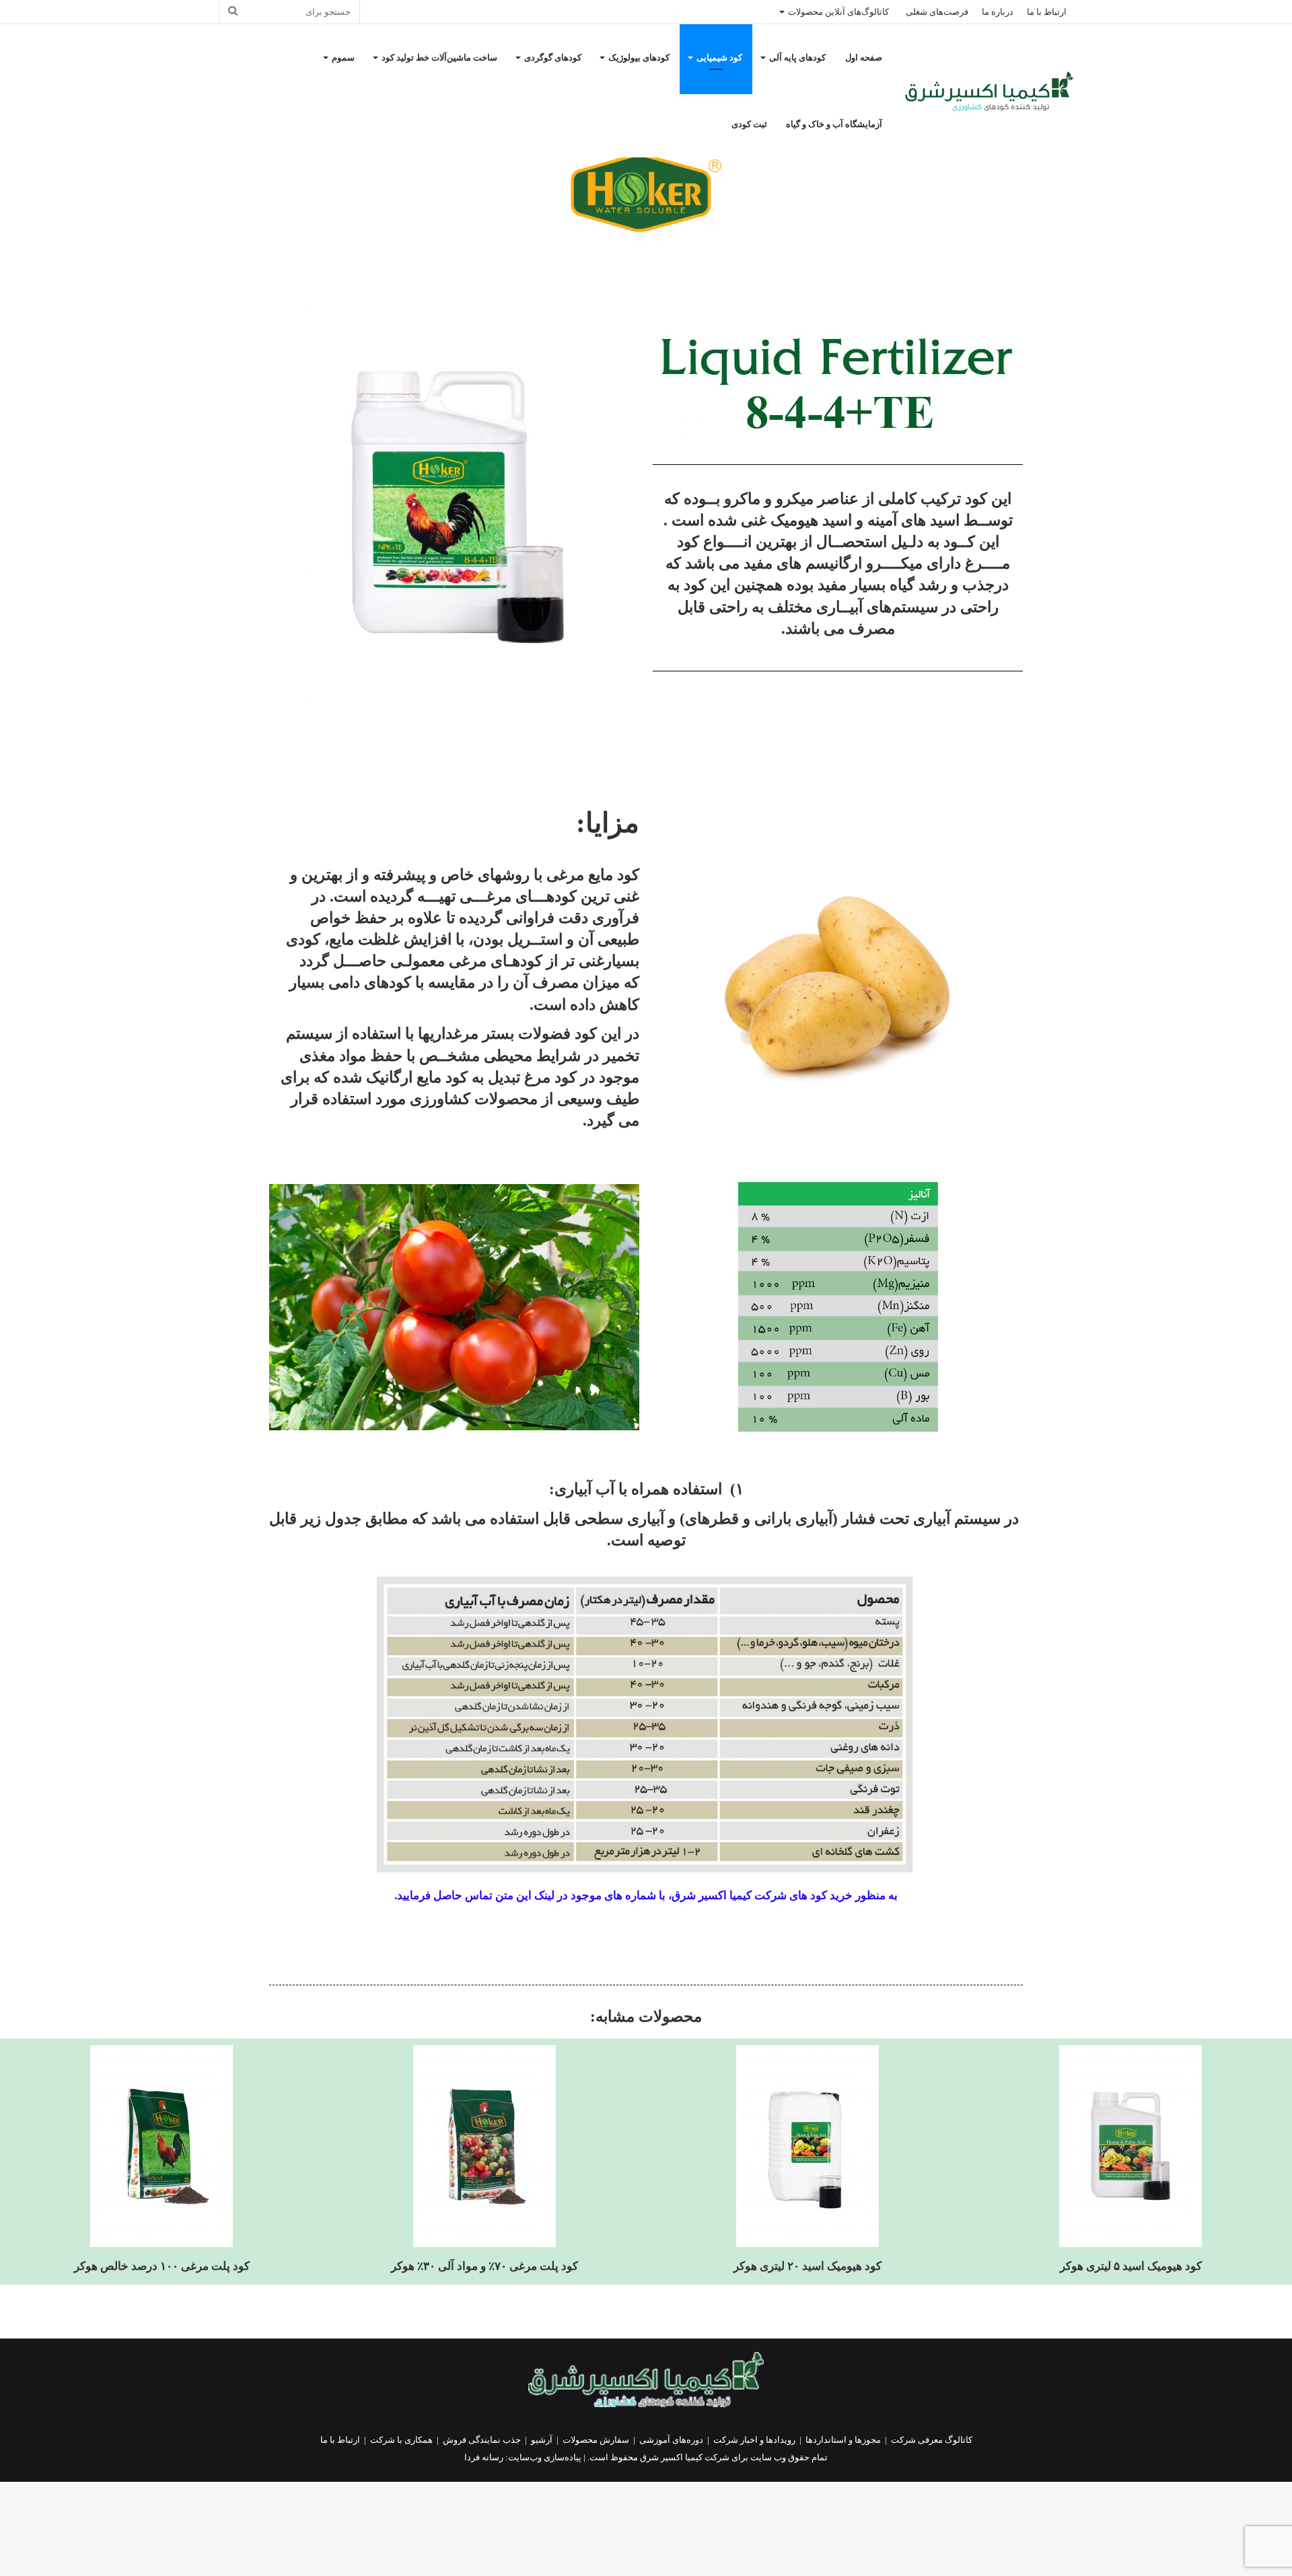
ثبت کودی (749, 124)
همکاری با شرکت (401, 2440)
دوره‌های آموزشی (671, 2440)
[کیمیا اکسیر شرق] (989, 91)
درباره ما (998, 12)
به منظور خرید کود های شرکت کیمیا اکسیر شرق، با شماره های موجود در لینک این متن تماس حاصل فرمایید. (646, 1896)
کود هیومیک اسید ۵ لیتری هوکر (1131, 2266)
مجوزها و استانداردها (843, 2440)
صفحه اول (864, 58)
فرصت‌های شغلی (937, 12)
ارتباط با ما (1047, 12)
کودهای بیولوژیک (639, 58)
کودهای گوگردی (553, 58)
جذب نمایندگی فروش (482, 2440)
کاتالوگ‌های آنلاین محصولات (838, 12)
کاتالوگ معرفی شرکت (932, 2440)
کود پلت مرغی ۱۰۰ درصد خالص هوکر (162, 2266)
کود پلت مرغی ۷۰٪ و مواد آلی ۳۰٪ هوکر (485, 2266)
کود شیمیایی (719, 58)
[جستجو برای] (233, 12)
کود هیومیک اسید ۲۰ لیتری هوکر (808, 2266)
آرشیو (542, 2440)
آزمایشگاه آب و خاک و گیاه (834, 124)
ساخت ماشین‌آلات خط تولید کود (439, 58)
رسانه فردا (484, 2457)
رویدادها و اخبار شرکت (754, 2440)
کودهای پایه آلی (797, 58)
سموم (343, 58)
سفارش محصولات (596, 2440)
